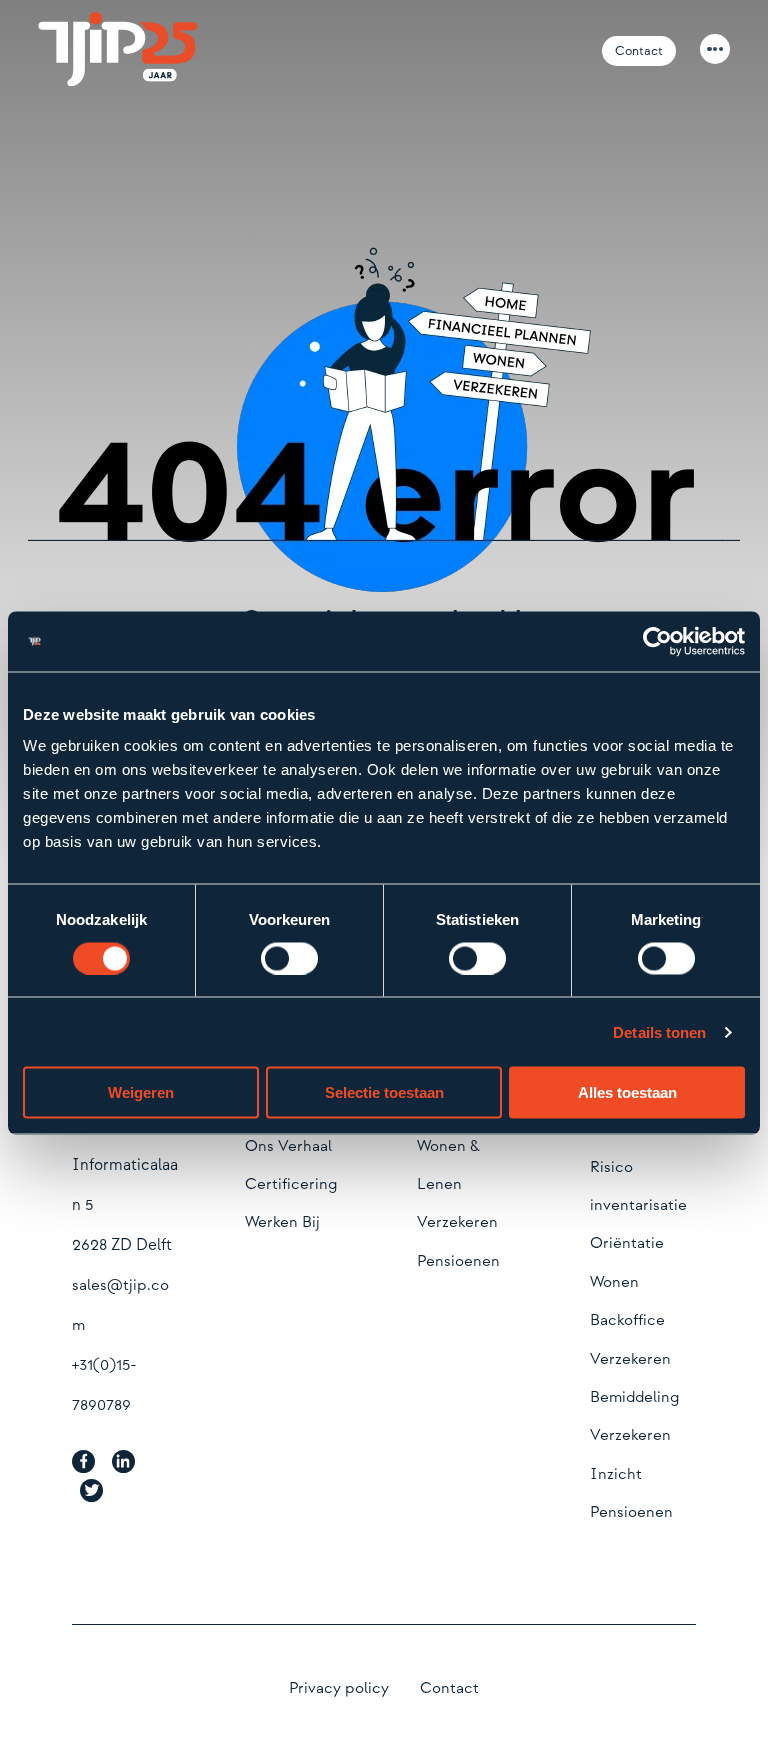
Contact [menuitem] (449, 1688)
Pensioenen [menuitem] (458, 1261)
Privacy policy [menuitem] (339, 1688)
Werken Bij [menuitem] (282, 1222)
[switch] (289, 958)
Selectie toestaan (384, 1092)
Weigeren (141, 1092)
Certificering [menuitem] (291, 1184)
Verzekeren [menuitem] (457, 1222)
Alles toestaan (627, 1092)
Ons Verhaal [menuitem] (288, 1146)
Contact (639, 51)
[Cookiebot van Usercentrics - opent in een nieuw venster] (657, 641)
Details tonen (659, 1031)
